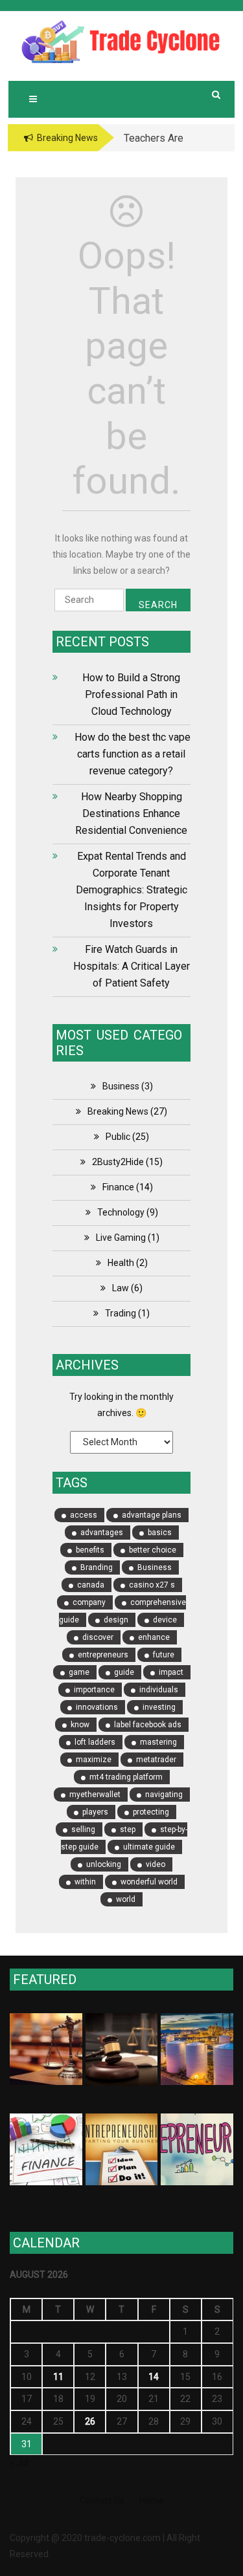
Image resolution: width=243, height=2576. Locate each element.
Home (152, 2500)
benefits (90, 1550)
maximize (94, 1760)
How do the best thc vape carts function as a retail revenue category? (131, 754)
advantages (102, 1533)
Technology (121, 1212)
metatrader (156, 1760)
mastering (158, 1742)
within (85, 1882)
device (165, 1620)
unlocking (104, 1864)
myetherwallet (95, 1795)
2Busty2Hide (118, 1162)
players (95, 1812)
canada (91, 1585)
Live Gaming (121, 1238)
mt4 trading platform (126, 1777)
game (79, 1672)
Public (118, 1137)
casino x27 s (152, 1585)
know (80, 1725)
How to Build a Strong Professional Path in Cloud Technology (131, 694)
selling (83, 1829)
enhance (154, 1637)
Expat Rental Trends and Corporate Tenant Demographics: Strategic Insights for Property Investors (132, 890)
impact (171, 1672)
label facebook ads (148, 1725)
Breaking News (118, 1111)
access (84, 1515)
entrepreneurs (103, 1655)
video (156, 1864)
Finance (118, 1187)
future (164, 1655)
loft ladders (95, 1742)
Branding (97, 1567)
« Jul (19, 2463)
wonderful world (149, 1882)
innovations (97, 1707)
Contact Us (102, 2500)
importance (94, 1690)
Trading (121, 1313)
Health (121, 1263)
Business (121, 1086)
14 (154, 2377)
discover (98, 1637)
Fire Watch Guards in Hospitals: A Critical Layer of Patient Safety (132, 966)
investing (159, 1707)
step (128, 1829)
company (89, 1602)
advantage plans (152, 1515)
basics (160, 1533)
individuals (159, 1690)
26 (90, 2421)
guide (124, 1672)
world (126, 1899)
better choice (153, 1550)
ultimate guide (149, 1847)
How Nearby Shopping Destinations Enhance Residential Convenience (131, 813)
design (116, 1620)
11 (58, 2377)
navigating (164, 1795)
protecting (151, 1812)
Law (121, 1288)
